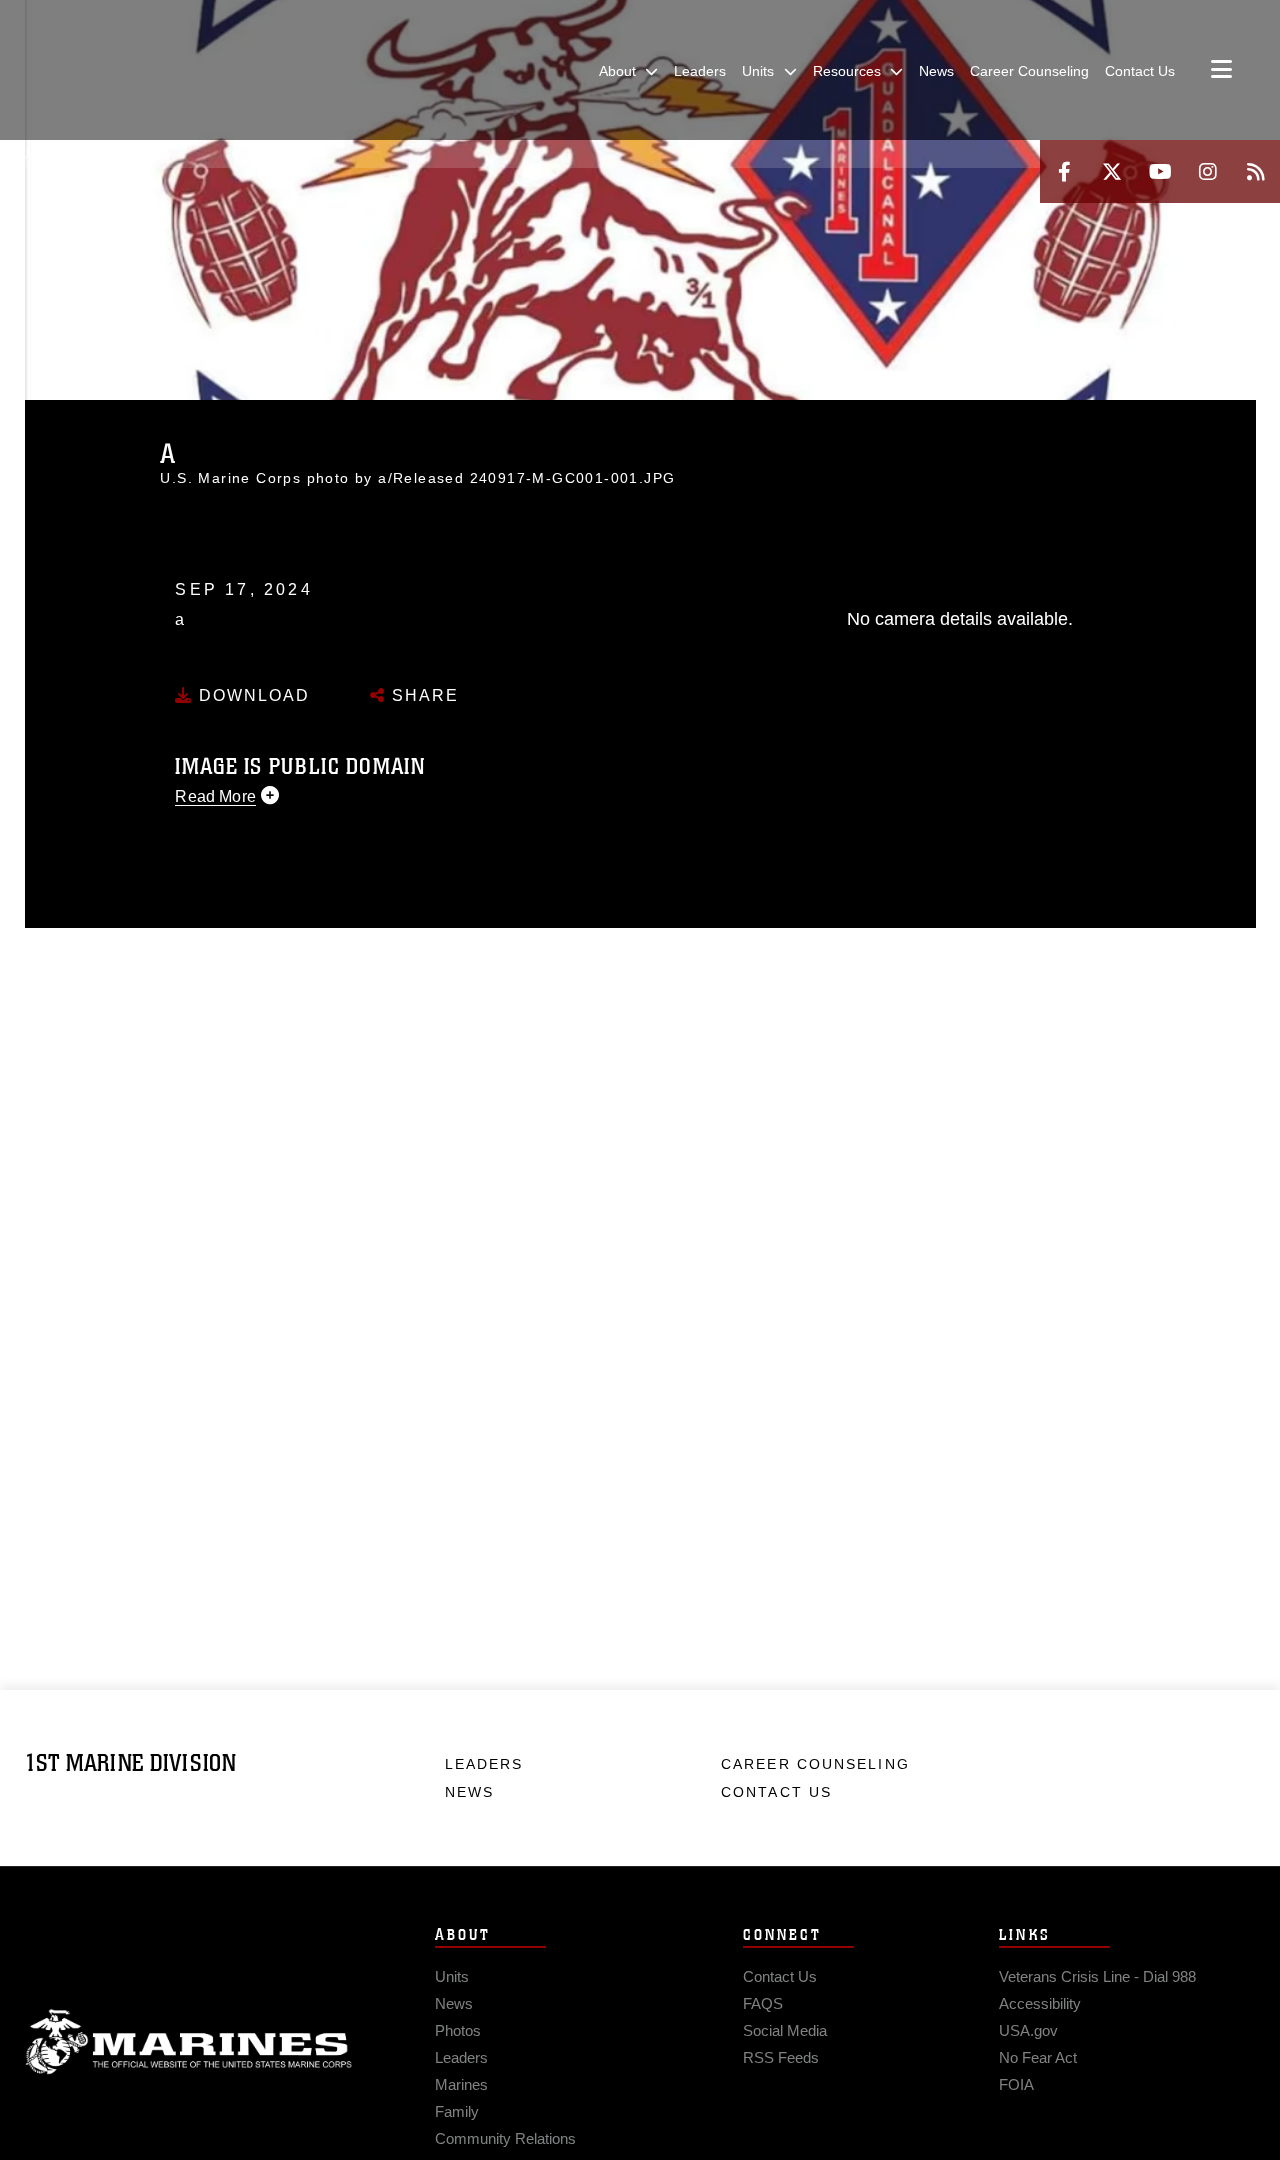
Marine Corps (189, 2042)
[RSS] (1256, 171)
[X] (1112, 171)
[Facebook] (1064, 171)
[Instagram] (1208, 171)
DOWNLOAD (251, 695)
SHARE (422, 695)
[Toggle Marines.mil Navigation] (1221, 71)
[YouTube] (1160, 171)
